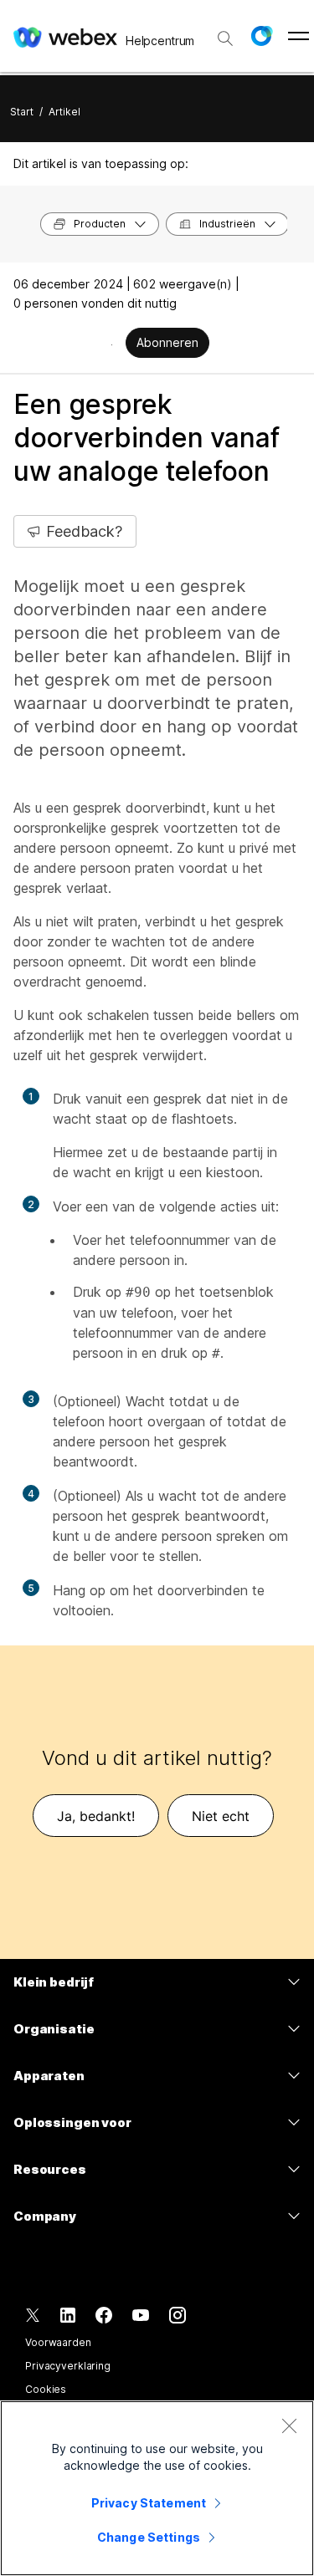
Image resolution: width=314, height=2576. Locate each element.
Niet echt (221, 1816)
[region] (157, 2488)
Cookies (46, 2389)
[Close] (289, 2426)
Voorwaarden (58, 2342)
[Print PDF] (112, 344)
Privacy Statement (149, 2503)
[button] (261, 36)
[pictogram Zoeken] (225, 38)
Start (22, 112)
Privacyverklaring (68, 2366)
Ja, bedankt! (96, 1816)
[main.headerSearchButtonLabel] (225, 33)
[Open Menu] (299, 36)
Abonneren (167, 342)
